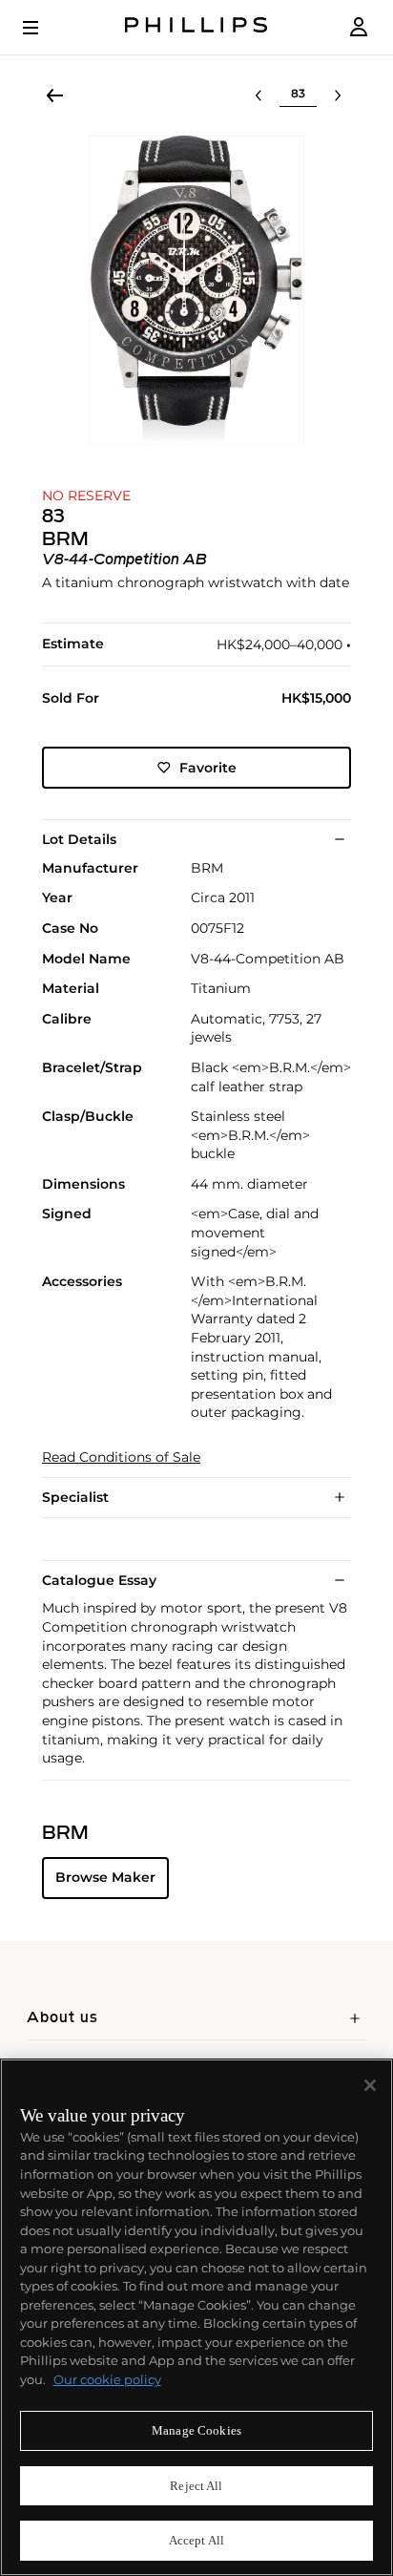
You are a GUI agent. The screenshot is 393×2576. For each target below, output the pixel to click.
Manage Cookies (196, 2430)
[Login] (359, 27)
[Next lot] (338, 95)
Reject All (196, 2486)
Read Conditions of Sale (121, 1457)
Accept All (196, 2540)
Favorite (208, 768)
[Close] (370, 2085)
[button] (196, 290)
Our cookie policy (107, 2379)
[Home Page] (196, 27)
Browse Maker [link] (105, 1877)
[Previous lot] (259, 95)
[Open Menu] (44, 28)
